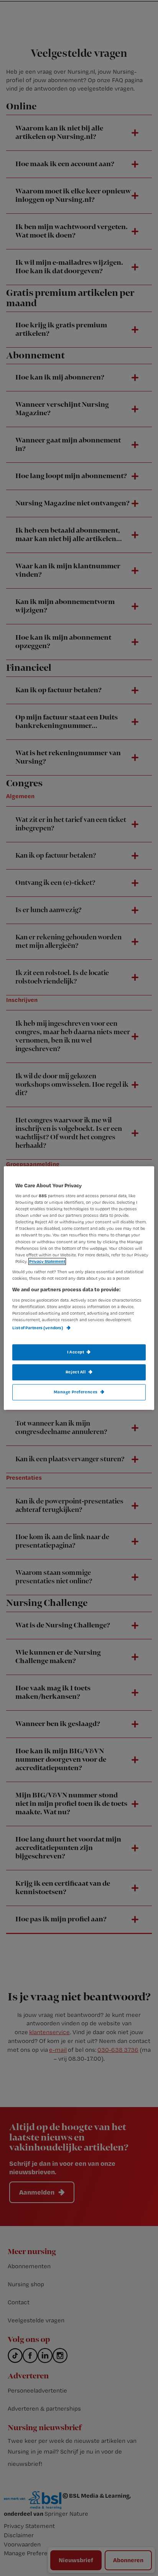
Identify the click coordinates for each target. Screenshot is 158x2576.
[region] (79, 1288)
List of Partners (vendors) (38, 1328)
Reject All (76, 1372)
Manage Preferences (76, 1392)
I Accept (76, 1352)
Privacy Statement (47, 1261)
